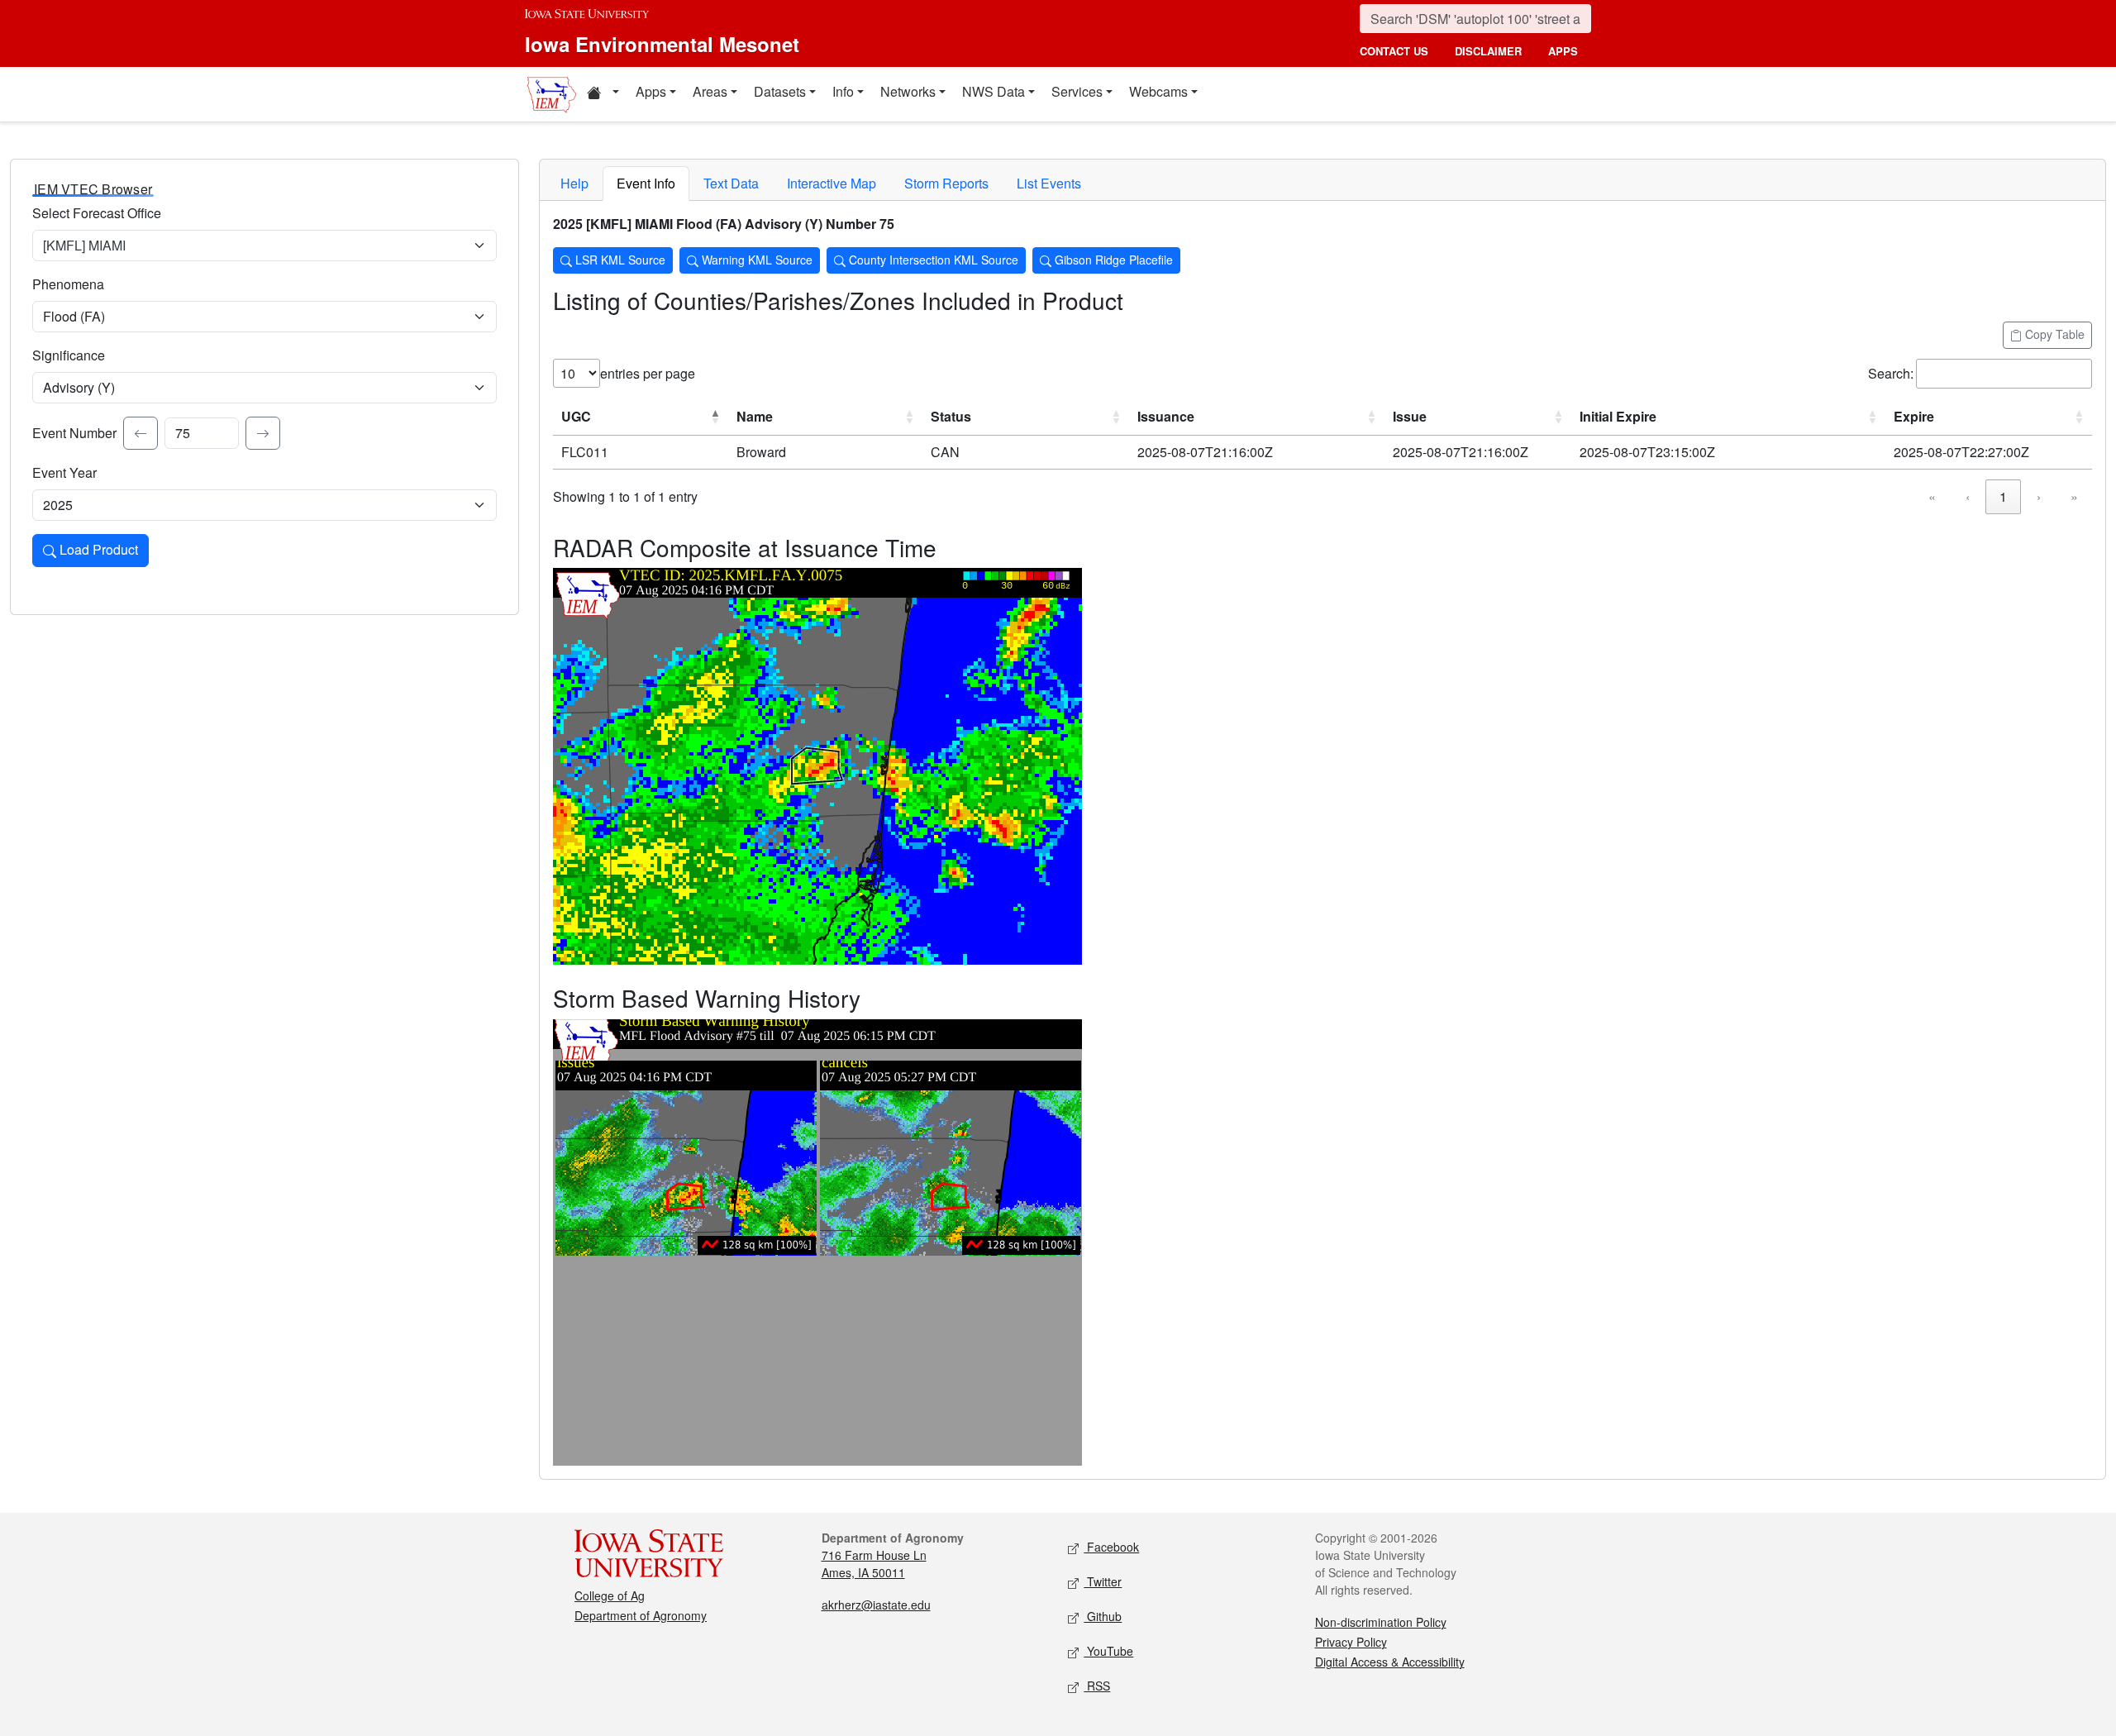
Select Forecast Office (97, 213)
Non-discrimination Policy (1381, 1622)
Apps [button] (651, 91)
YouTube (1108, 1651)
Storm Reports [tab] (946, 183)
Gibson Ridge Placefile (1112, 260)
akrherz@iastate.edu (876, 1605)
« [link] (1932, 496)
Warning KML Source (755, 260)
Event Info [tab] (646, 183)
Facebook (1111, 1547)
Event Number (74, 433)
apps (1563, 51)
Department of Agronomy (641, 1615)
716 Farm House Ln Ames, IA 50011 (874, 1564)
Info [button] (843, 91)
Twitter (1103, 1581)
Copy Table (2053, 334)
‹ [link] (1968, 496)
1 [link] (2003, 496)
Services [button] (1077, 91)
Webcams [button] (1158, 91)
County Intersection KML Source (932, 260)
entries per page (648, 373)
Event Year (64, 472)
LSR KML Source (619, 260)
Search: (1891, 373)
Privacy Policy (1351, 1642)
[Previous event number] (141, 433)
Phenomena (68, 284)
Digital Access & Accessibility (1390, 1662)
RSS (1097, 1686)
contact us (1394, 51)
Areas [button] (710, 91)
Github (1103, 1616)
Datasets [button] (780, 91)
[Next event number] (263, 433)
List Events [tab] (1049, 183)
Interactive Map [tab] (832, 183)
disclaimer (1488, 51)
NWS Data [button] (994, 91)
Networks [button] (908, 91)
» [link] (2074, 496)
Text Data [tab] (731, 183)
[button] (603, 94)
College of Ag (610, 1595)
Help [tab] (574, 183)
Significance (69, 355)
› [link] (2039, 496)
